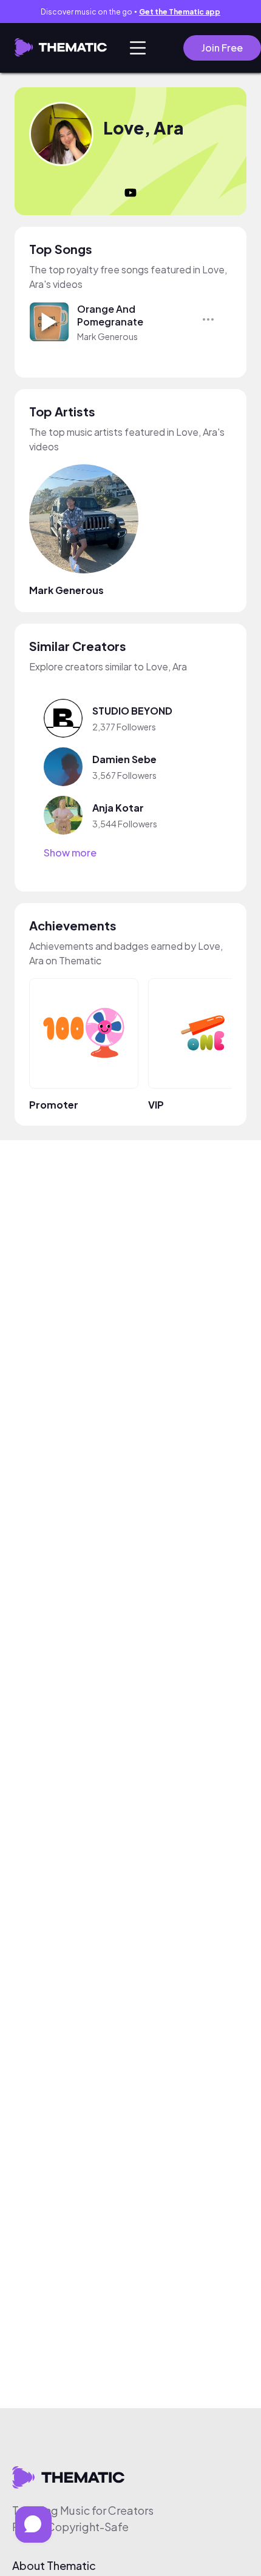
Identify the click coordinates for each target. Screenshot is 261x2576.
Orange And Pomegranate (110, 315)
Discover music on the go (130, 12)
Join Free (222, 48)
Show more (70, 853)
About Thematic (54, 2566)
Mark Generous (107, 336)
